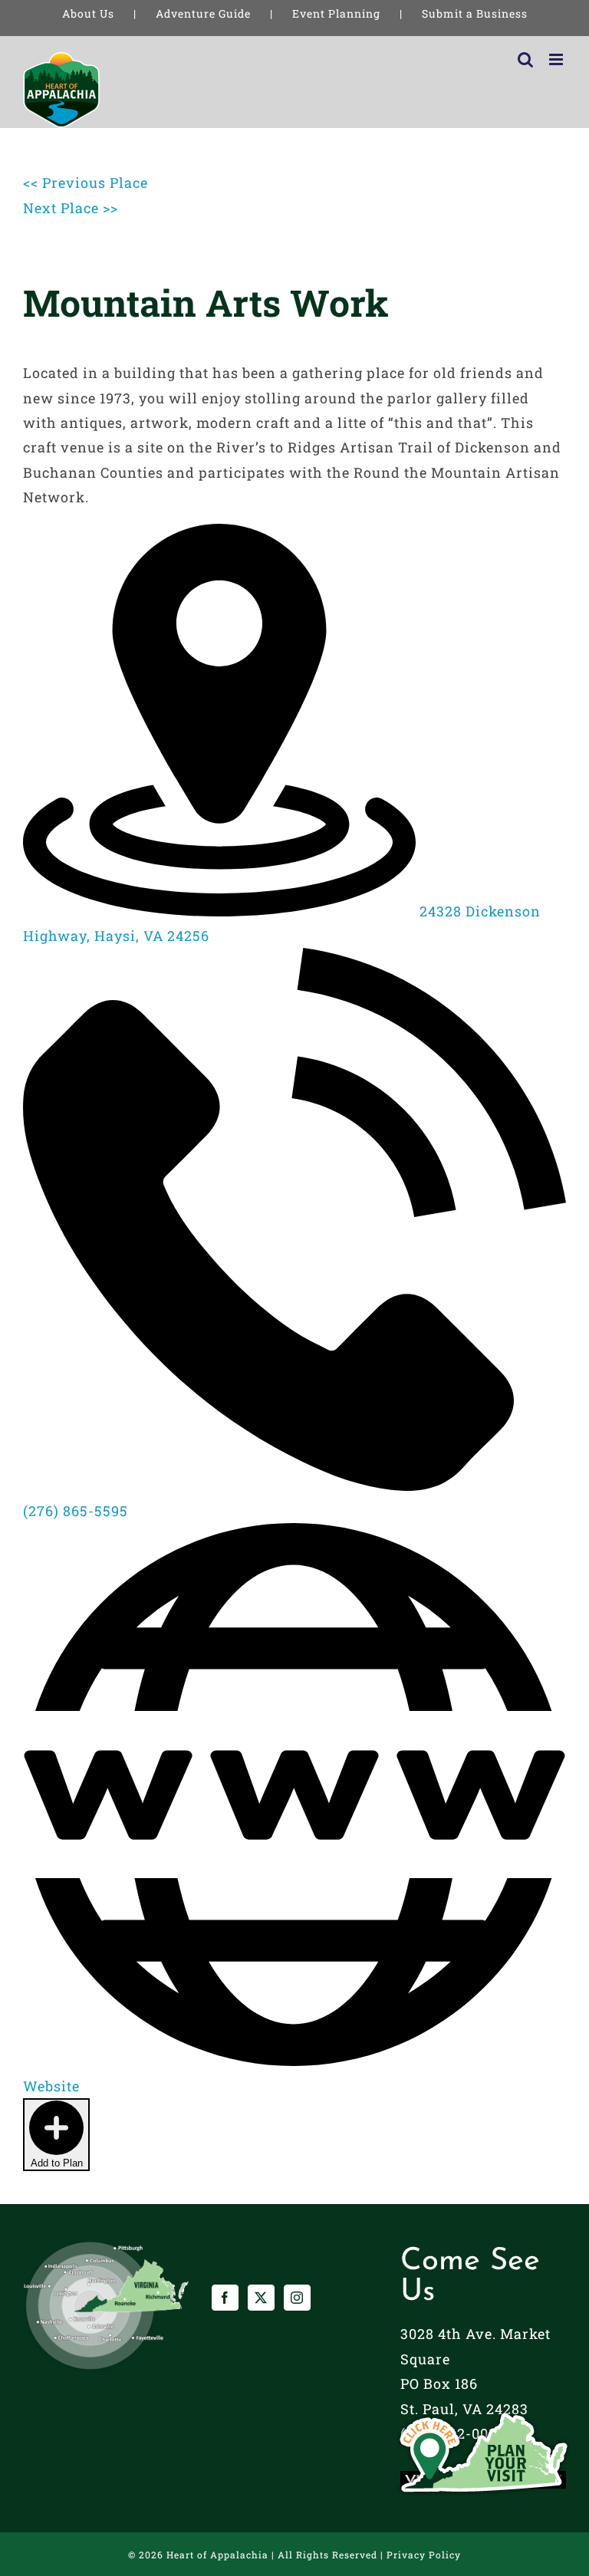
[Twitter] (261, 2298)
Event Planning (336, 13)
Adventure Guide (203, 13)
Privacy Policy (424, 2555)
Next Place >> (71, 208)
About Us (88, 13)
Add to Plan (57, 2163)
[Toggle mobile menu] (558, 59)
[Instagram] (297, 2298)
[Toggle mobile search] (526, 59)
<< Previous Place (86, 183)
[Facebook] (225, 2298)
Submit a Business (475, 13)
